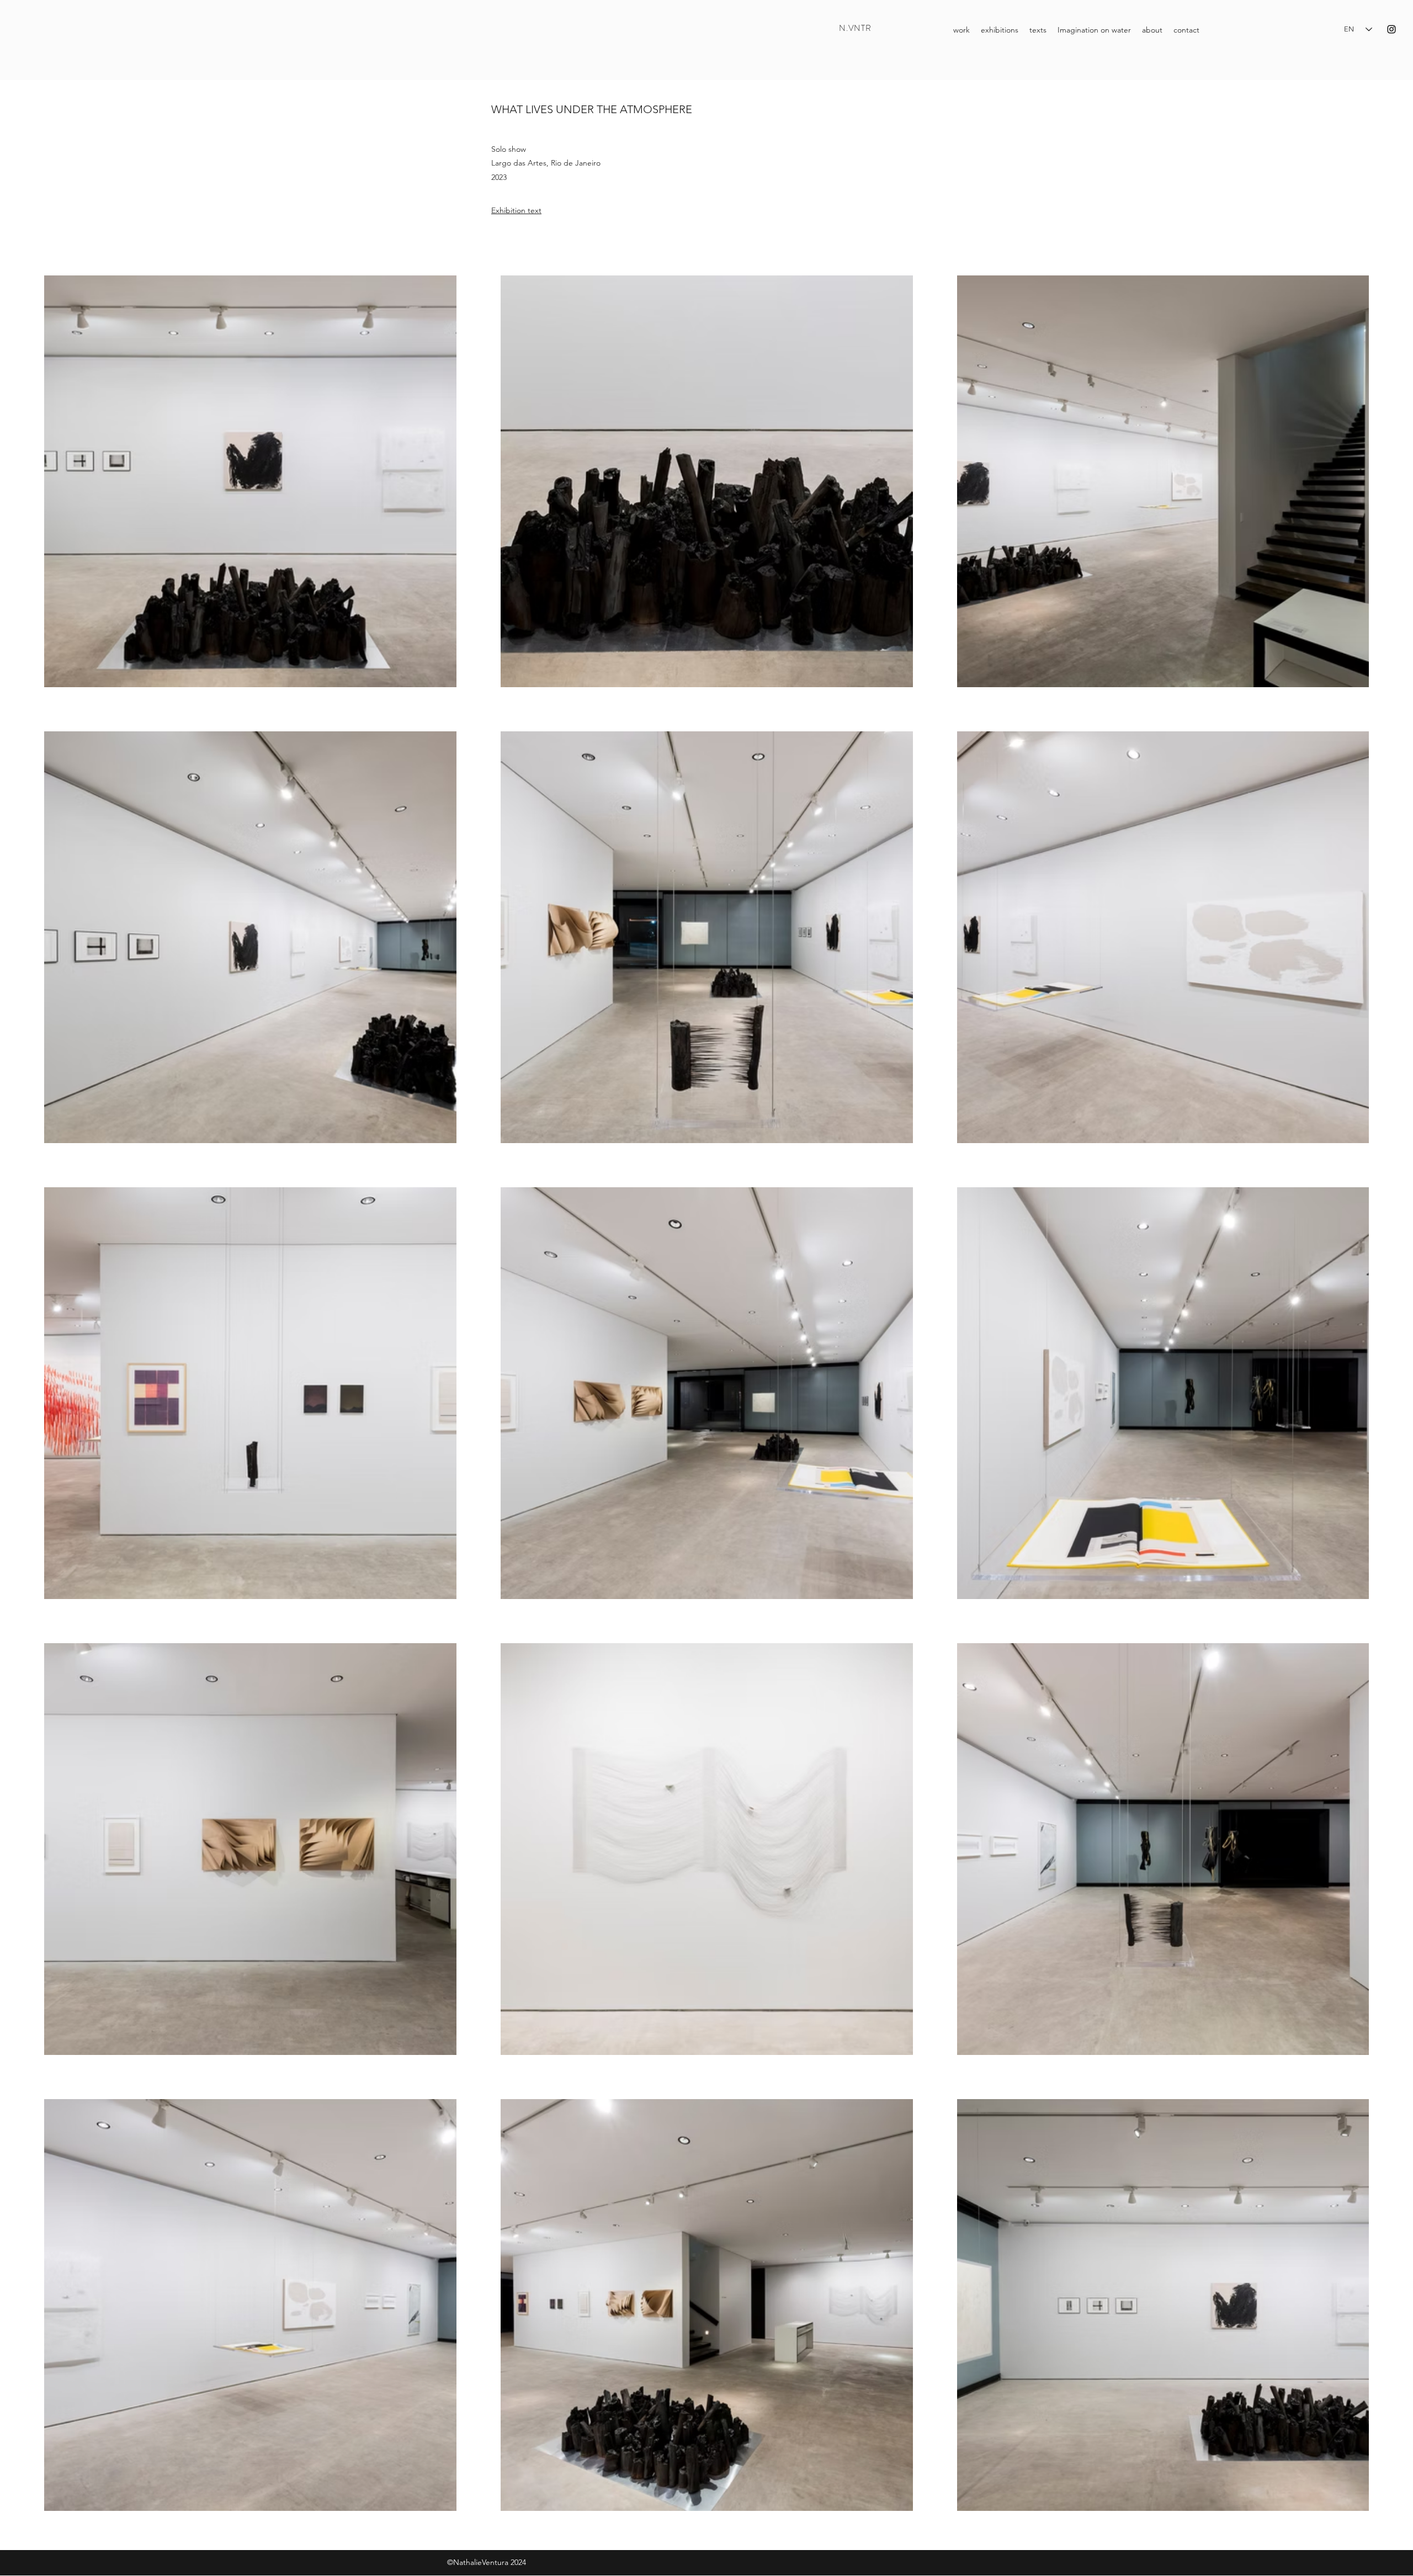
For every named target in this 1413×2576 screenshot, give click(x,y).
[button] (1038, 30)
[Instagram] (1391, 29)
